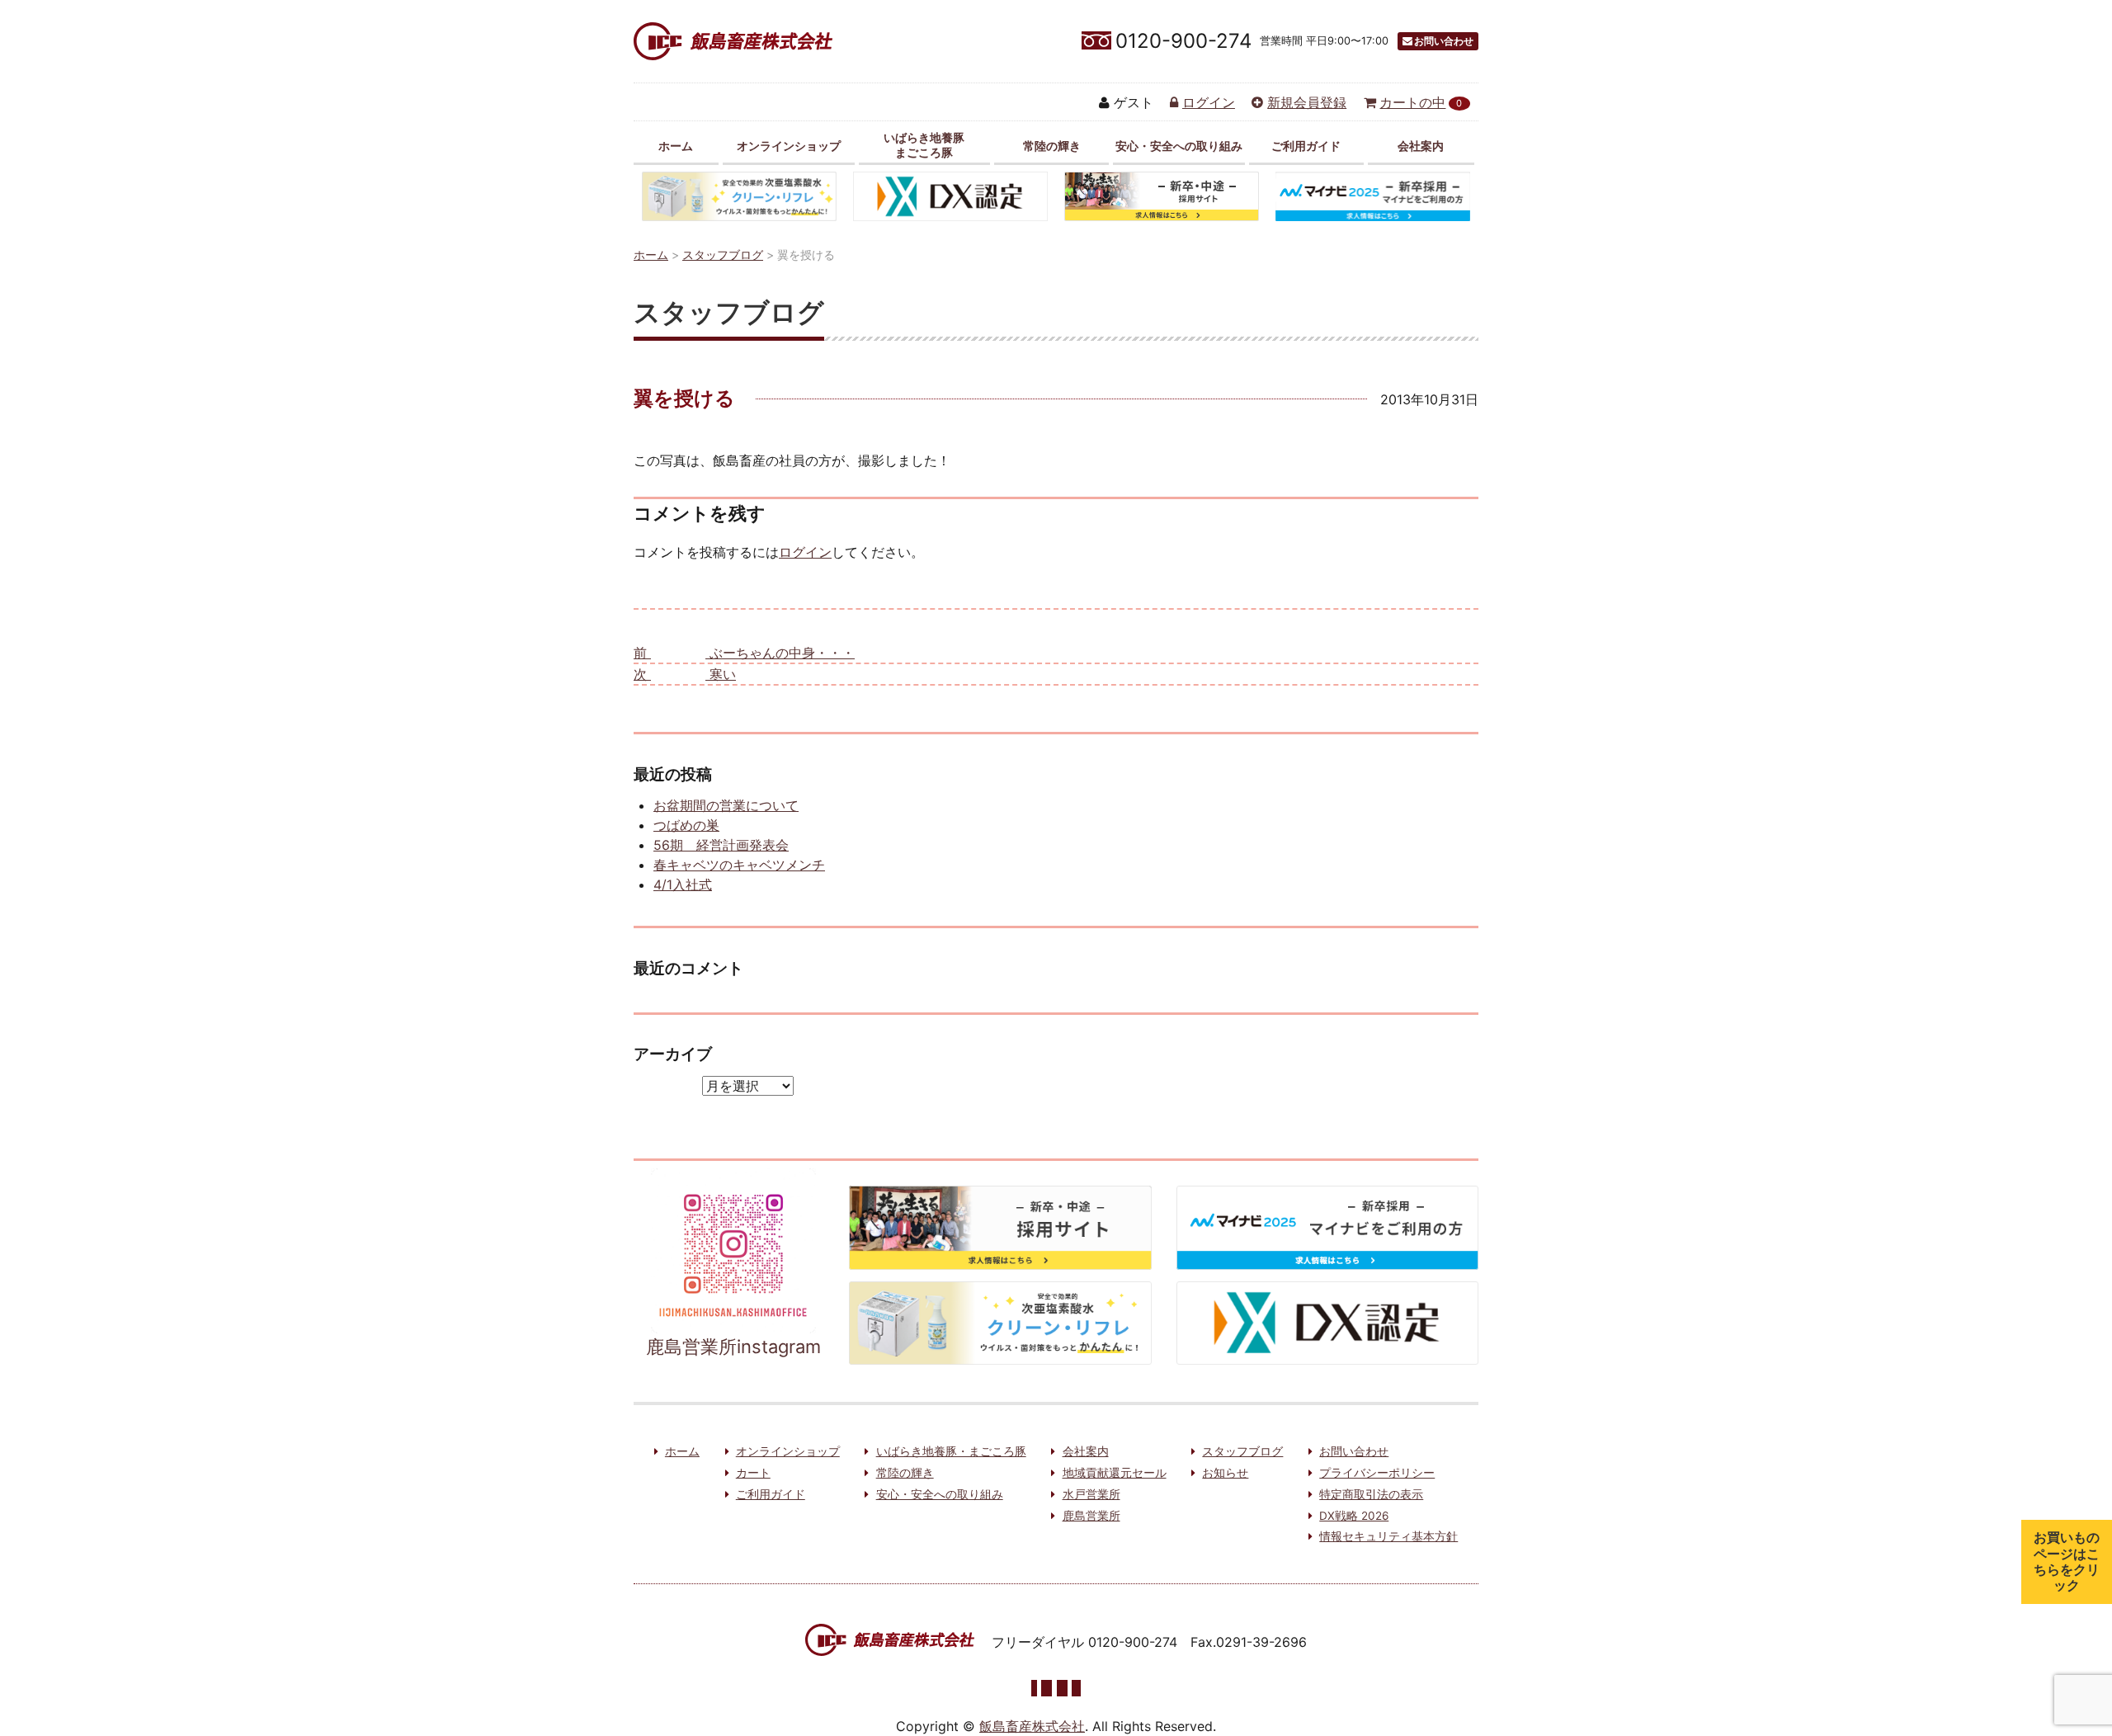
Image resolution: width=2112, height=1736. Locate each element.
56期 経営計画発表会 (721, 845)
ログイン (1209, 102)
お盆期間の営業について (726, 805)
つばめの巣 (686, 825)
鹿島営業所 (1091, 1516)
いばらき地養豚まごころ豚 (924, 144)
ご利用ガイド (1306, 146)
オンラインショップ (789, 146)
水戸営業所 (1091, 1494)
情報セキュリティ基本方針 (1388, 1536)
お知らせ (1225, 1473)
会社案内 (1421, 146)
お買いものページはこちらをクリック (2067, 1561)
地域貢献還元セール (1115, 1473)
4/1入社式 (683, 885)
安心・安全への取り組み (1179, 146)
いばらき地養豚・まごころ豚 (951, 1451)
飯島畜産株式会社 (1032, 1726)
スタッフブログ (1242, 1451)
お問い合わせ (1444, 41)
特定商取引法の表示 (1371, 1494)
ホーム (676, 146)
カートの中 (1421, 102)
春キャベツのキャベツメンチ (739, 865)
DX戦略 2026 (1354, 1516)
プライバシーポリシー (1377, 1473)
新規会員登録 (1307, 102)
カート (753, 1473)
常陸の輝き (1052, 146)
